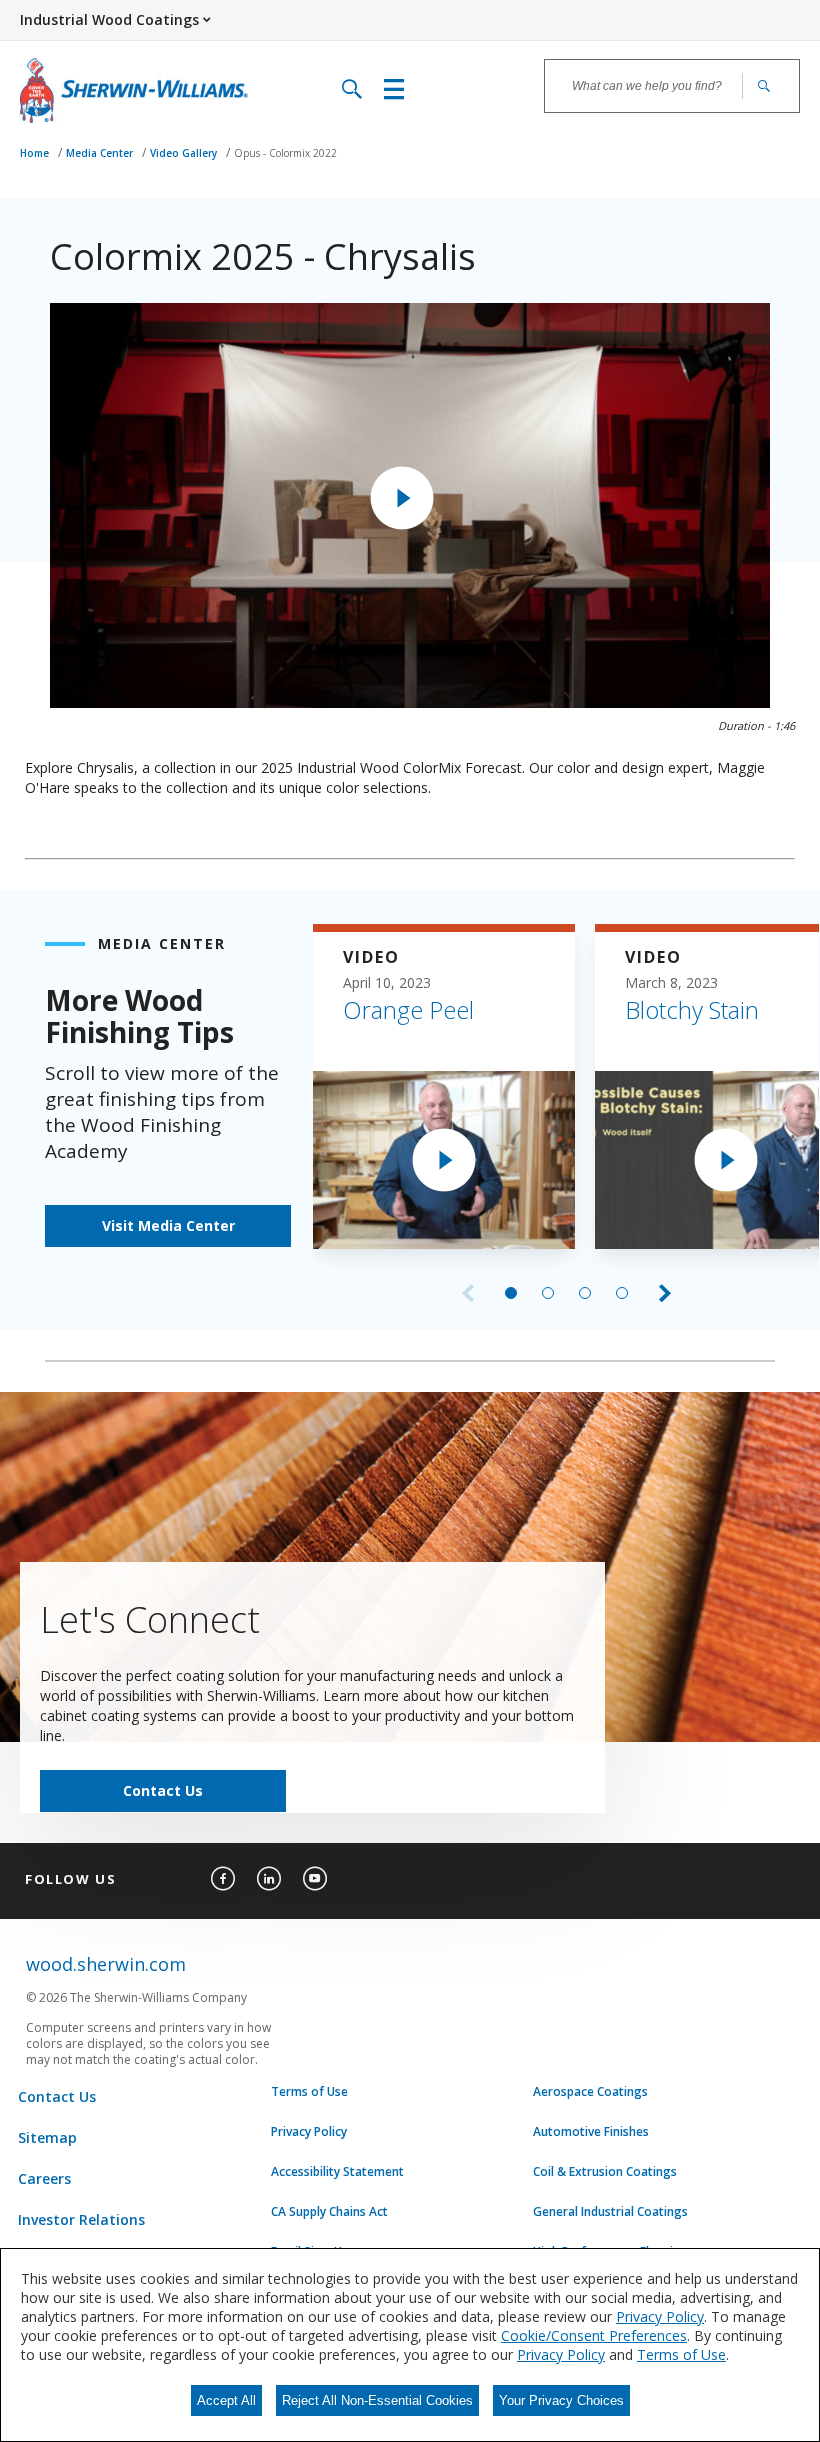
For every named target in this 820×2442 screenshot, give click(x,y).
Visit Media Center (168, 1225)
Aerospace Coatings (590, 2092)
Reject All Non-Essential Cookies (377, 2400)
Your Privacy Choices (561, 2400)
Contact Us (163, 1790)
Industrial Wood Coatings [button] (109, 19)
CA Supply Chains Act (329, 2212)
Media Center (101, 153)
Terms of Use (309, 2092)
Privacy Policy (309, 2132)
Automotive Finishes (591, 2132)
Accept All (226, 2400)
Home (36, 153)
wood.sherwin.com (106, 1964)
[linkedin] (269, 1879)
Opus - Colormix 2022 (285, 153)
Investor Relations (81, 2219)
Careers (44, 2178)
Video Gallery (185, 153)
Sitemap (47, 2137)
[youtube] (315, 1879)
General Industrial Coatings (610, 2212)
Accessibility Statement (337, 2172)
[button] (402, 498)
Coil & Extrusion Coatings (605, 2172)
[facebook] (223, 1879)
